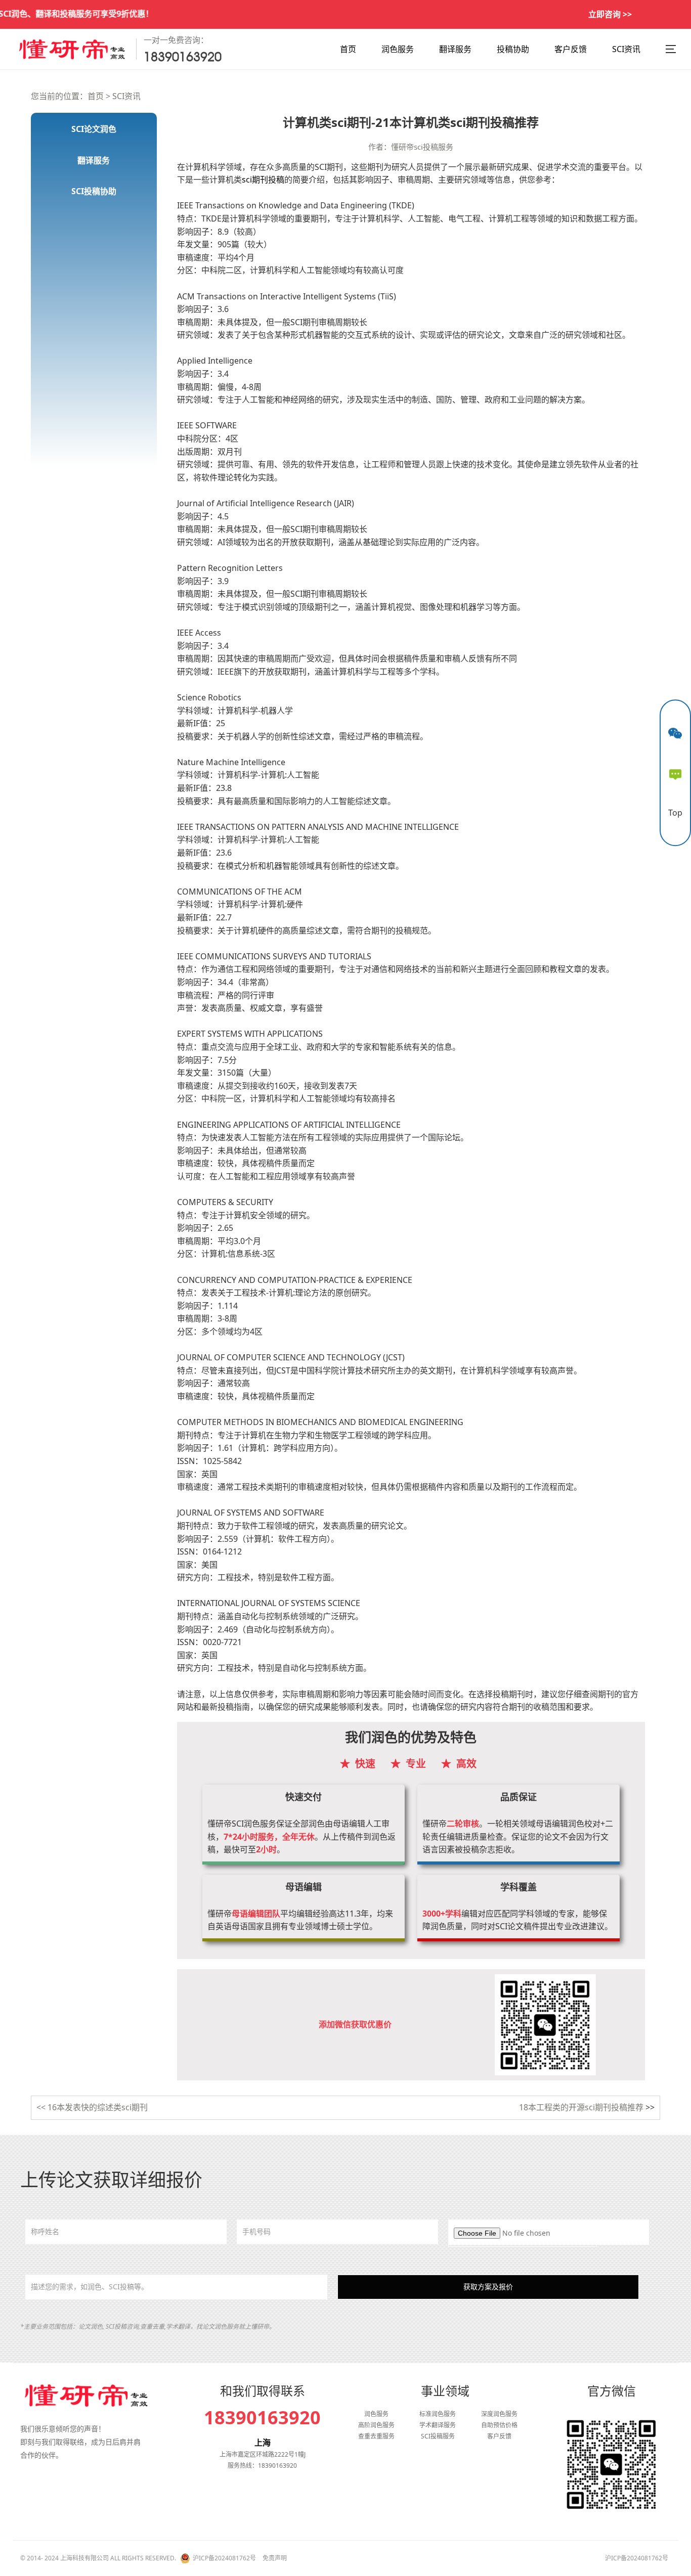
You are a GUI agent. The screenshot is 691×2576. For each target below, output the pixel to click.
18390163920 (262, 2418)
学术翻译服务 (438, 2425)
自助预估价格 (499, 2425)
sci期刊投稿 (263, 180)
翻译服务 (455, 49)
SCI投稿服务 (438, 2436)
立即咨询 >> (610, 14)
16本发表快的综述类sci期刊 (98, 2107)
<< (42, 2107)
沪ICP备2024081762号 (224, 2558)
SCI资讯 (626, 49)
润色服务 (398, 49)
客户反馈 (571, 49)
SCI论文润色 (94, 129)
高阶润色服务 (376, 2425)
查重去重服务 (376, 2436)
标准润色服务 (438, 2414)
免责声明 (275, 2558)
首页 (348, 49)
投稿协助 (513, 49)
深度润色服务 (499, 2414)
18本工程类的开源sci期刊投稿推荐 (581, 2107)
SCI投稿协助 (94, 191)
